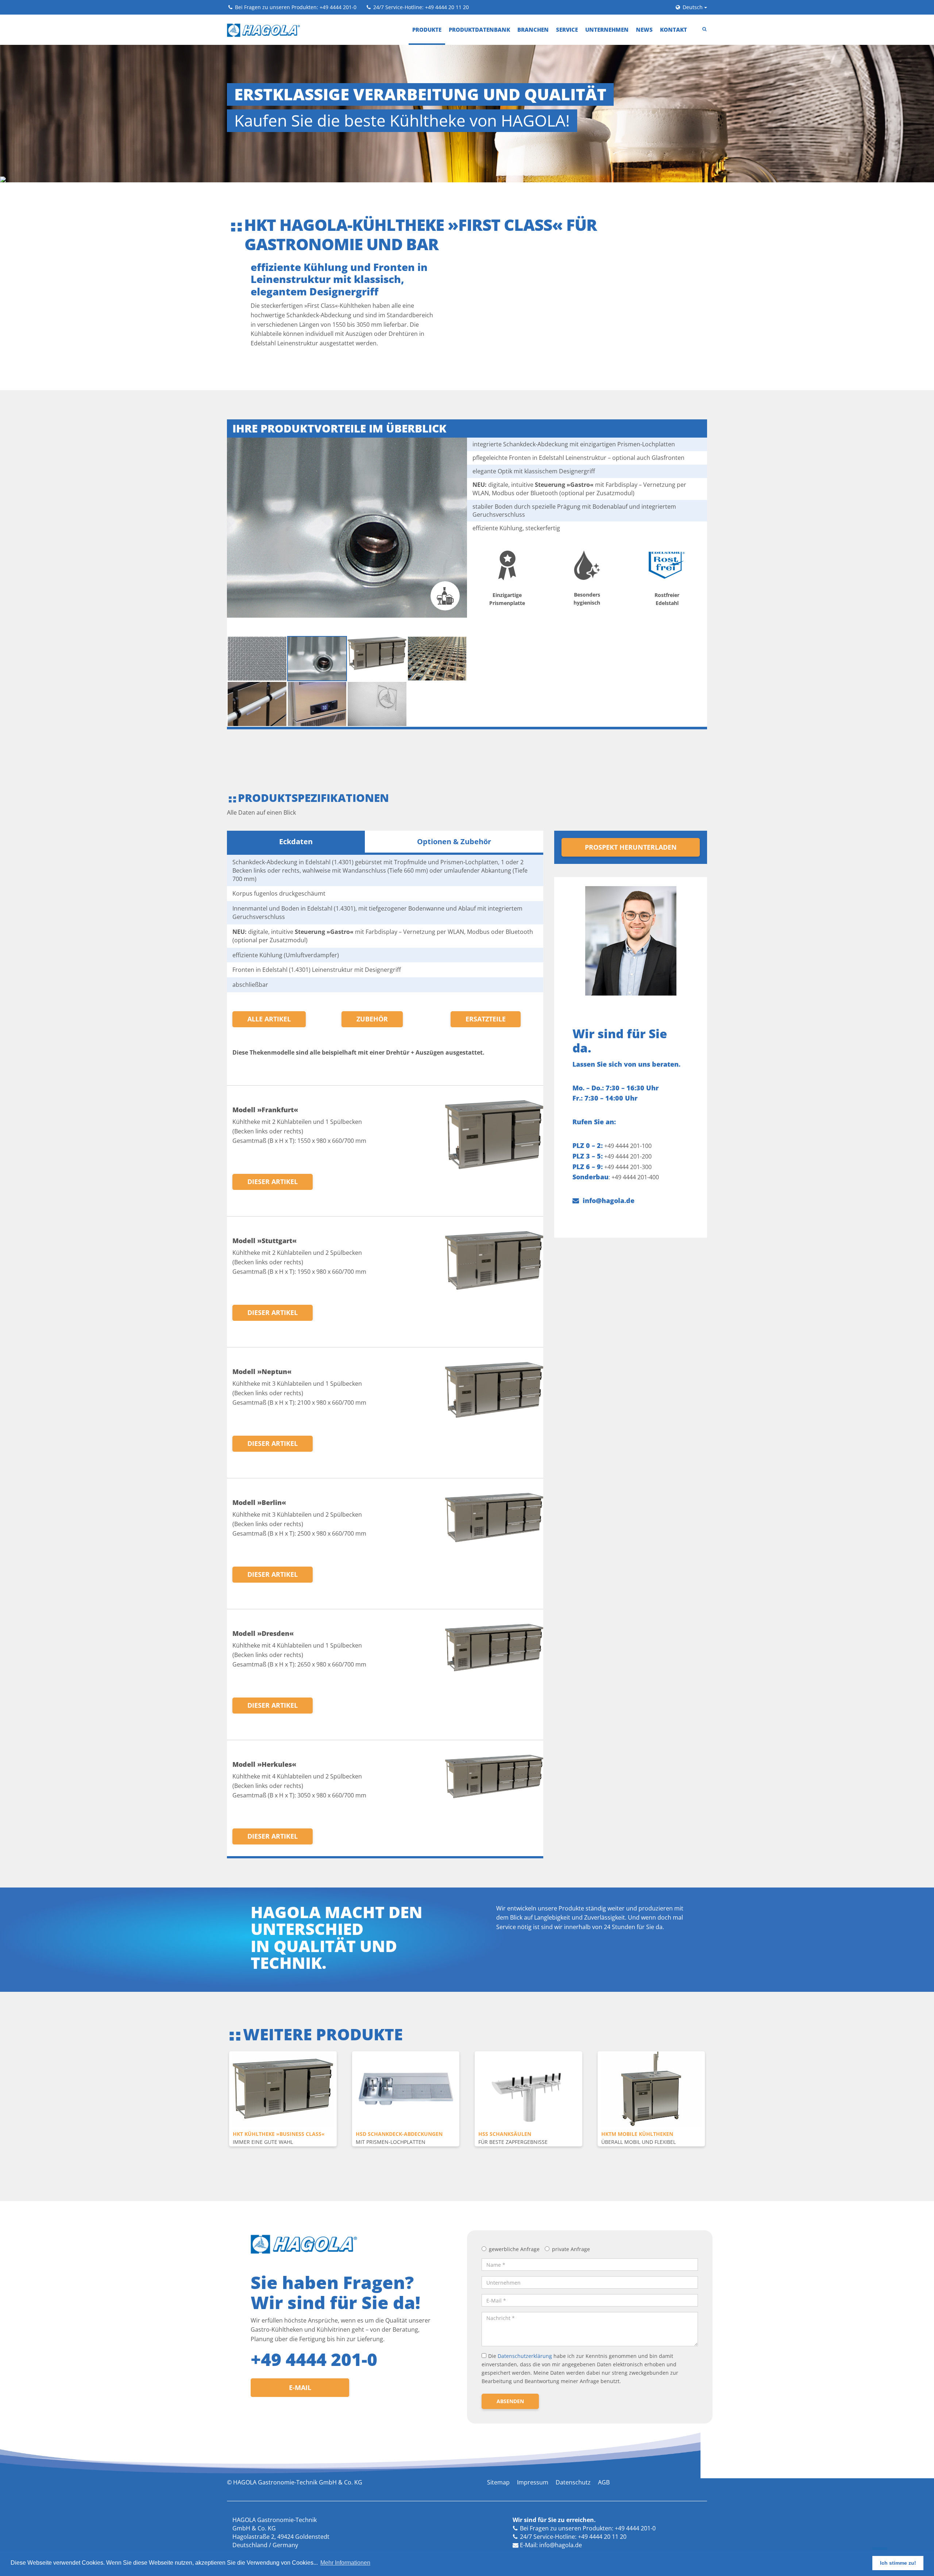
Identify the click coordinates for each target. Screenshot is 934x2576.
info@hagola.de (609, 1157)
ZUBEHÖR (372, 975)
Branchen (533, 30)
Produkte (427, 30)
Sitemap (498, 2439)
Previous (223, 2066)
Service (567, 30)
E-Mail (300, 2344)
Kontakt (674, 30)
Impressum (533, 2439)
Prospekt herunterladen (631, 804)
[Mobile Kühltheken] (651, 2045)
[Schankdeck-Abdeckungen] (406, 2045)
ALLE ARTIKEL (269, 975)
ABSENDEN (510, 2357)
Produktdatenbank (479, 30)
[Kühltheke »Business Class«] (283, 2045)
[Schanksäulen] (528, 2045)
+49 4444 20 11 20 (447, 7)
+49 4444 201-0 (338, 7)
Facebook (534, 2510)
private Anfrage (571, 2206)
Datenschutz (573, 2439)
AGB (604, 2439)
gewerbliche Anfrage (514, 2206)
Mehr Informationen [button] (345, 2563)
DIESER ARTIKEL (273, 1138)
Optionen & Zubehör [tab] (454, 798)
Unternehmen (607, 30)
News (644, 30)
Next (712, 2066)
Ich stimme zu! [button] (898, 2563)
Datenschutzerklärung (525, 2313)
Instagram (582, 2510)
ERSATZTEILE (486, 975)
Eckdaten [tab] (296, 798)
